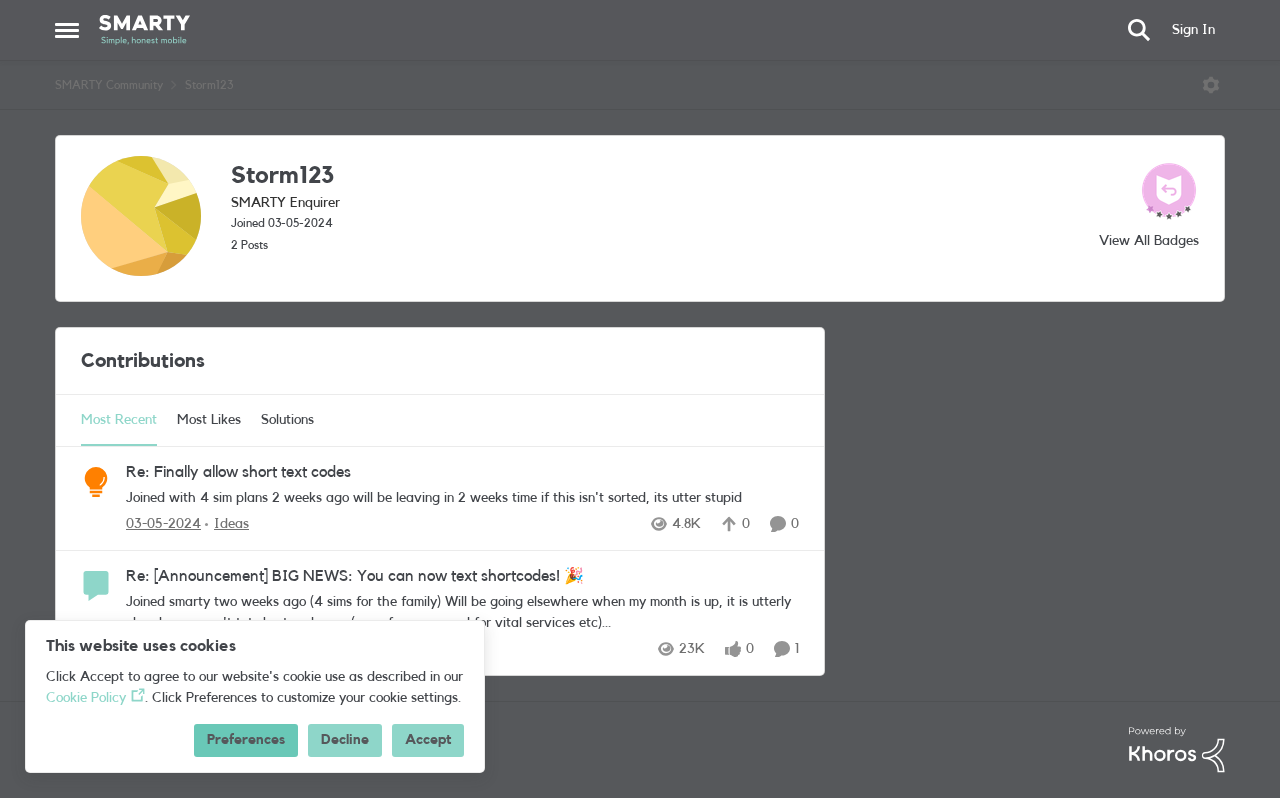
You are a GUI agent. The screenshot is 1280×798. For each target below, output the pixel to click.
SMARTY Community (109, 85)
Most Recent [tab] (119, 420)
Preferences (246, 740)
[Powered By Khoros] (1177, 750)
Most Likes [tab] (209, 420)
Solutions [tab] (287, 420)
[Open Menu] (1211, 85)
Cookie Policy (86, 698)
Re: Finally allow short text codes (238, 472)
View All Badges (1149, 241)
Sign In (1193, 30)
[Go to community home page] (144, 30)
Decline (345, 740)
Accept (428, 740)
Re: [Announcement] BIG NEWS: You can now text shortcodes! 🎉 (355, 576)
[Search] (1139, 30)
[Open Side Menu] (67, 30)
